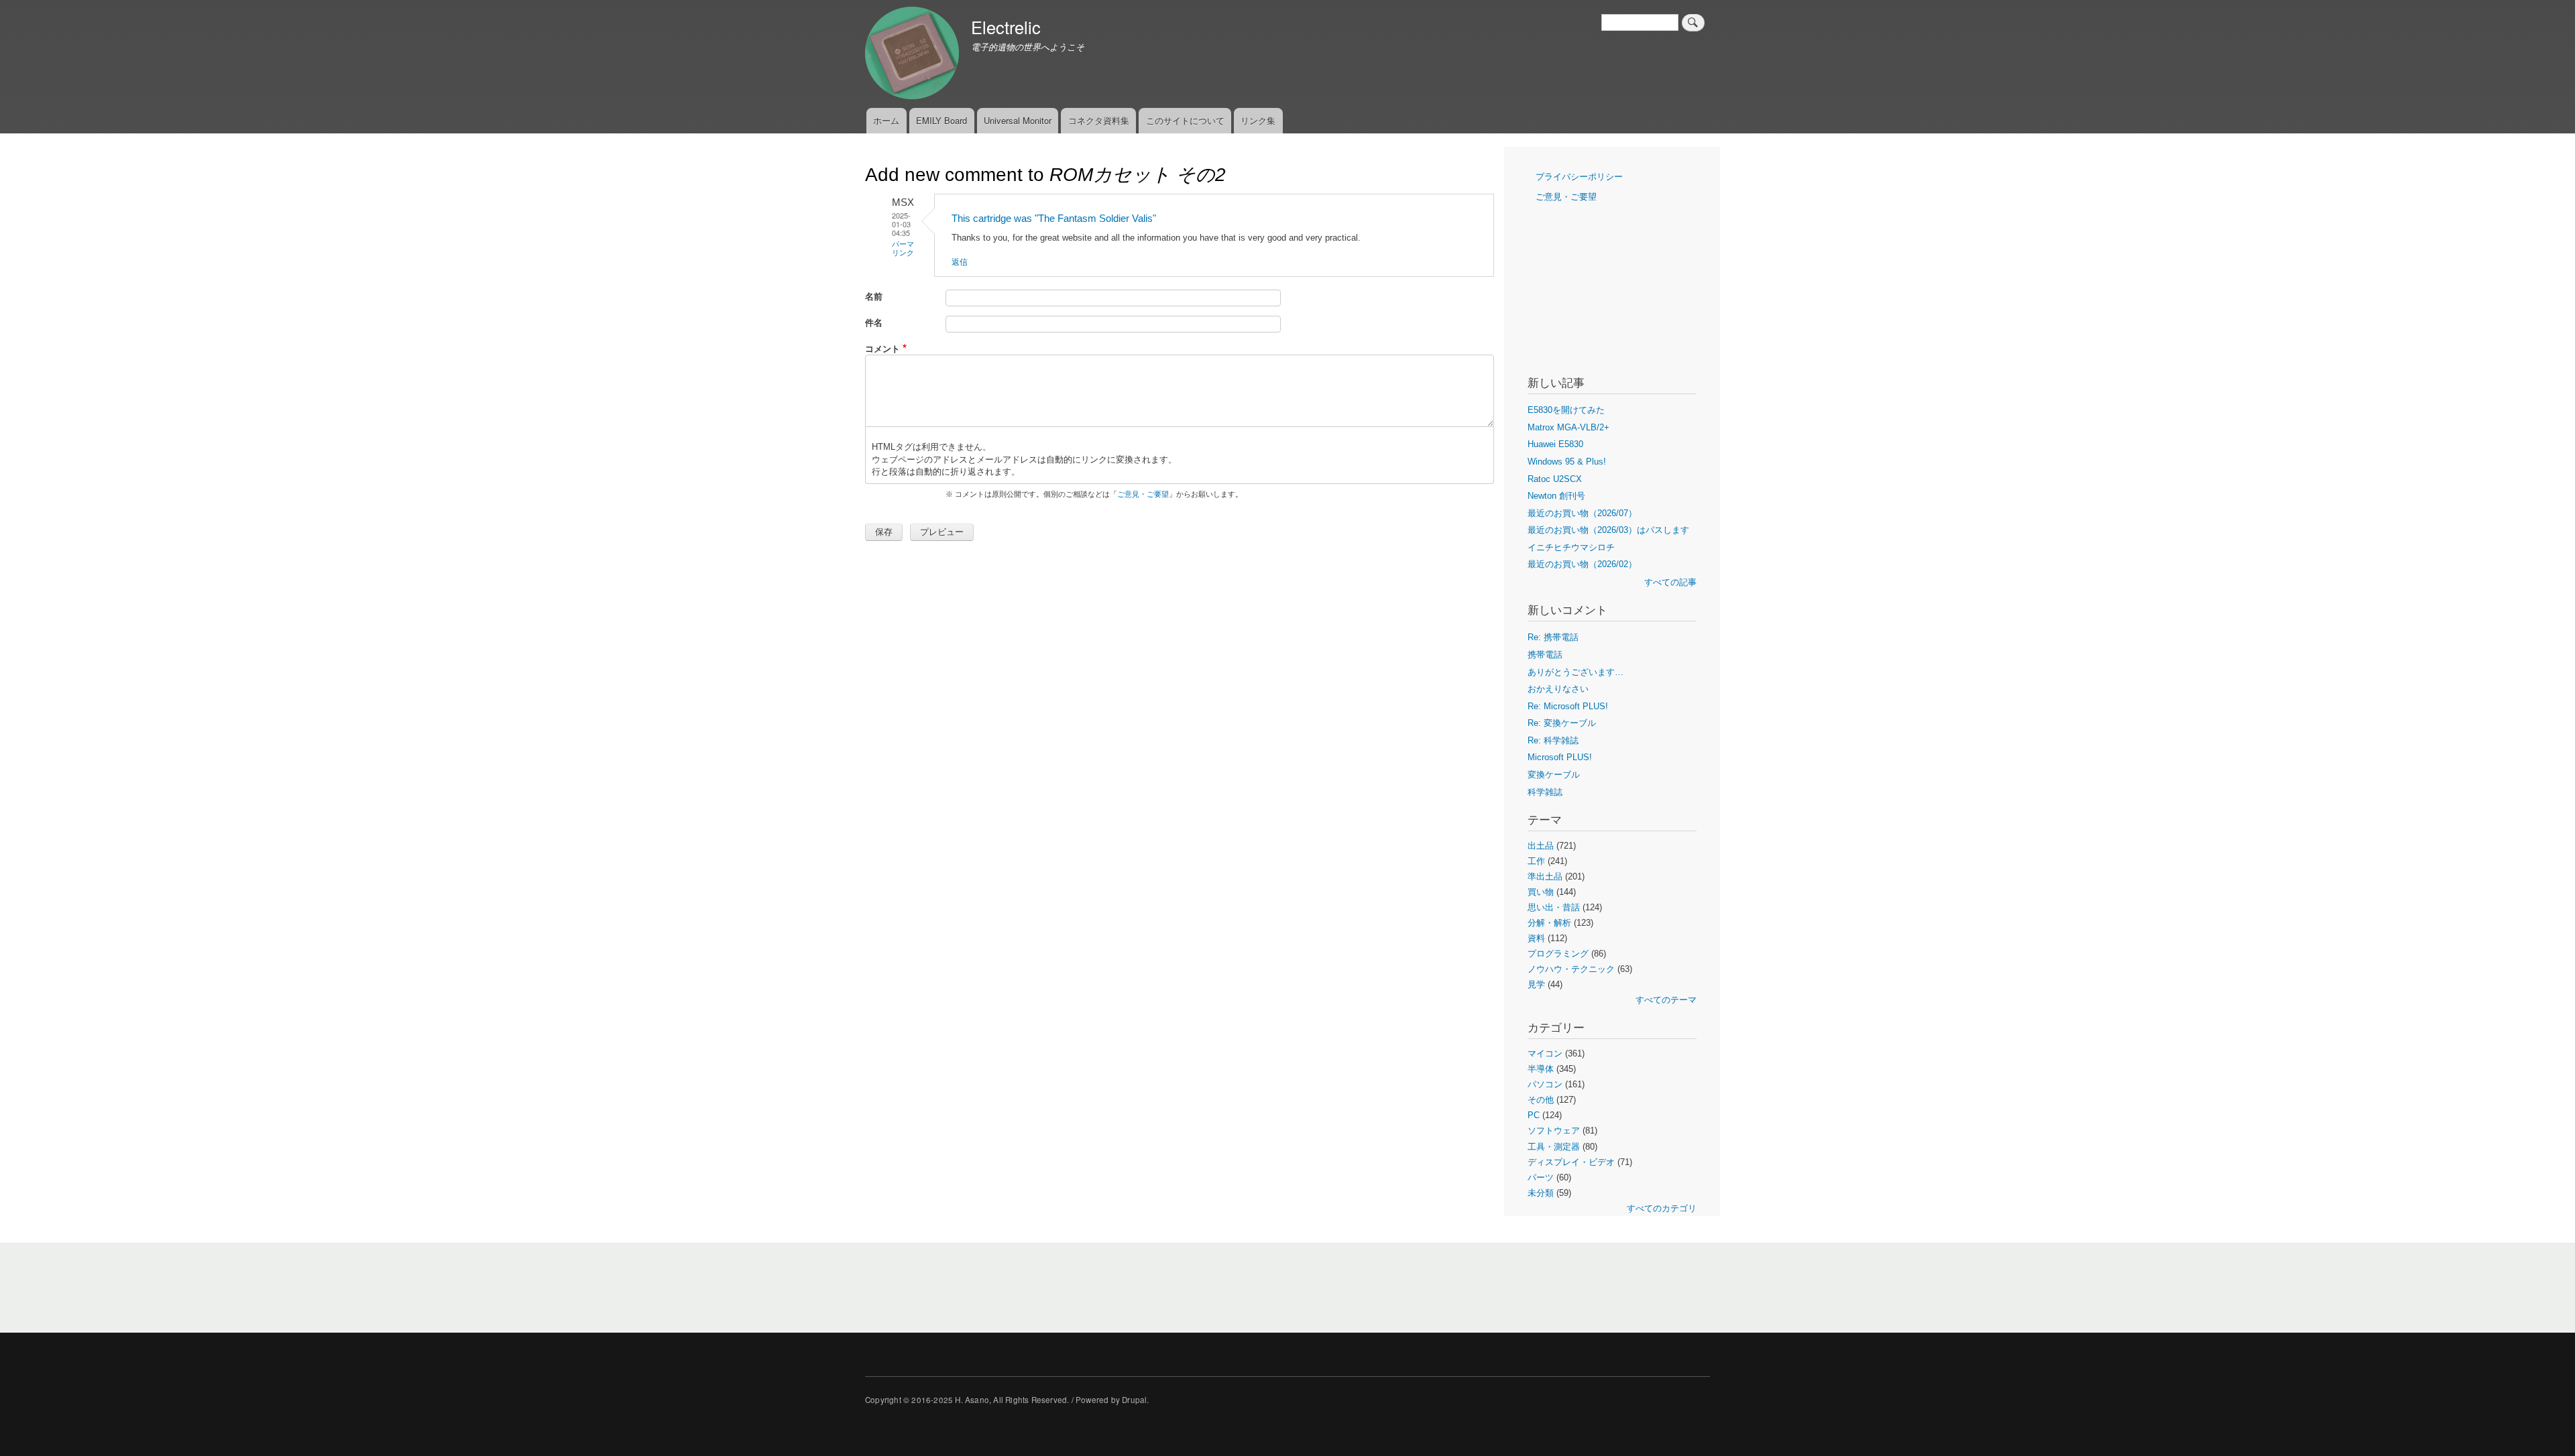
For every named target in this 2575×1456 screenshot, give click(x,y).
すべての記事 (1670, 582)
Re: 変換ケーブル (1562, 723)
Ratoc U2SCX (1555, 479)
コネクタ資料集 (1099, 120)
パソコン (1545, 1084)
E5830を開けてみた (1566, 410)
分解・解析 (1549, 923)
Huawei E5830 (1555, 444)
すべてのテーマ (1666, 1000)
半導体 (1541, 1069)
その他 (1541, 1100)
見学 (1536, 984)
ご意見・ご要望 (1143, 494)
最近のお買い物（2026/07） (1582, 513)
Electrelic (1006, 27)
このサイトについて (1185, 120)
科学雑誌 (1545, 792)
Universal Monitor (1018, 120)
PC (1534, 1115)
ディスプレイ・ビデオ (1571, 1162)
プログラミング (1558, 954)
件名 (874, 322)
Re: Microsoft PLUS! (1568, 706)
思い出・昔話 (1554, 907)
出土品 (1541, 846)
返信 (960, 261)
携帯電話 (1545, 655)
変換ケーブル (1554, 775)
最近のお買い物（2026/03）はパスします (1608, 530)
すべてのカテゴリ (1662, 1208)
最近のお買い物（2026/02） (1582, 564)
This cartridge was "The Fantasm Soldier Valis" (1054, 218)
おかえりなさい (1558, 689)
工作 (1536, 861)
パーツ (1541, 1177)
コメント (882, 348)
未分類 (1541, 1193)
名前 (874, 296)
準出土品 (1545, 876)
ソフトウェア (1554, 1131)
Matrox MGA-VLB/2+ (1568, 427)
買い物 (1541, 892)
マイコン (1545, 1053)
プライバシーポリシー (1579, 177)
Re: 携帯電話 (1553, 637)
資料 (1536, 938)
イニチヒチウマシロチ (1571, 547)
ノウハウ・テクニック (1571, 969)
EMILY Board (941, 120)
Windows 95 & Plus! (1567, 462)
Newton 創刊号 (1556, 496)
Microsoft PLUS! (1560, 757)
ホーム (886, 120)
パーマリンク (903, 248)
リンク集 (1258, 120)
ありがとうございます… (1576, 672)
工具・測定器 (1554, 1147)
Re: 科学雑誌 (1553, 740)
